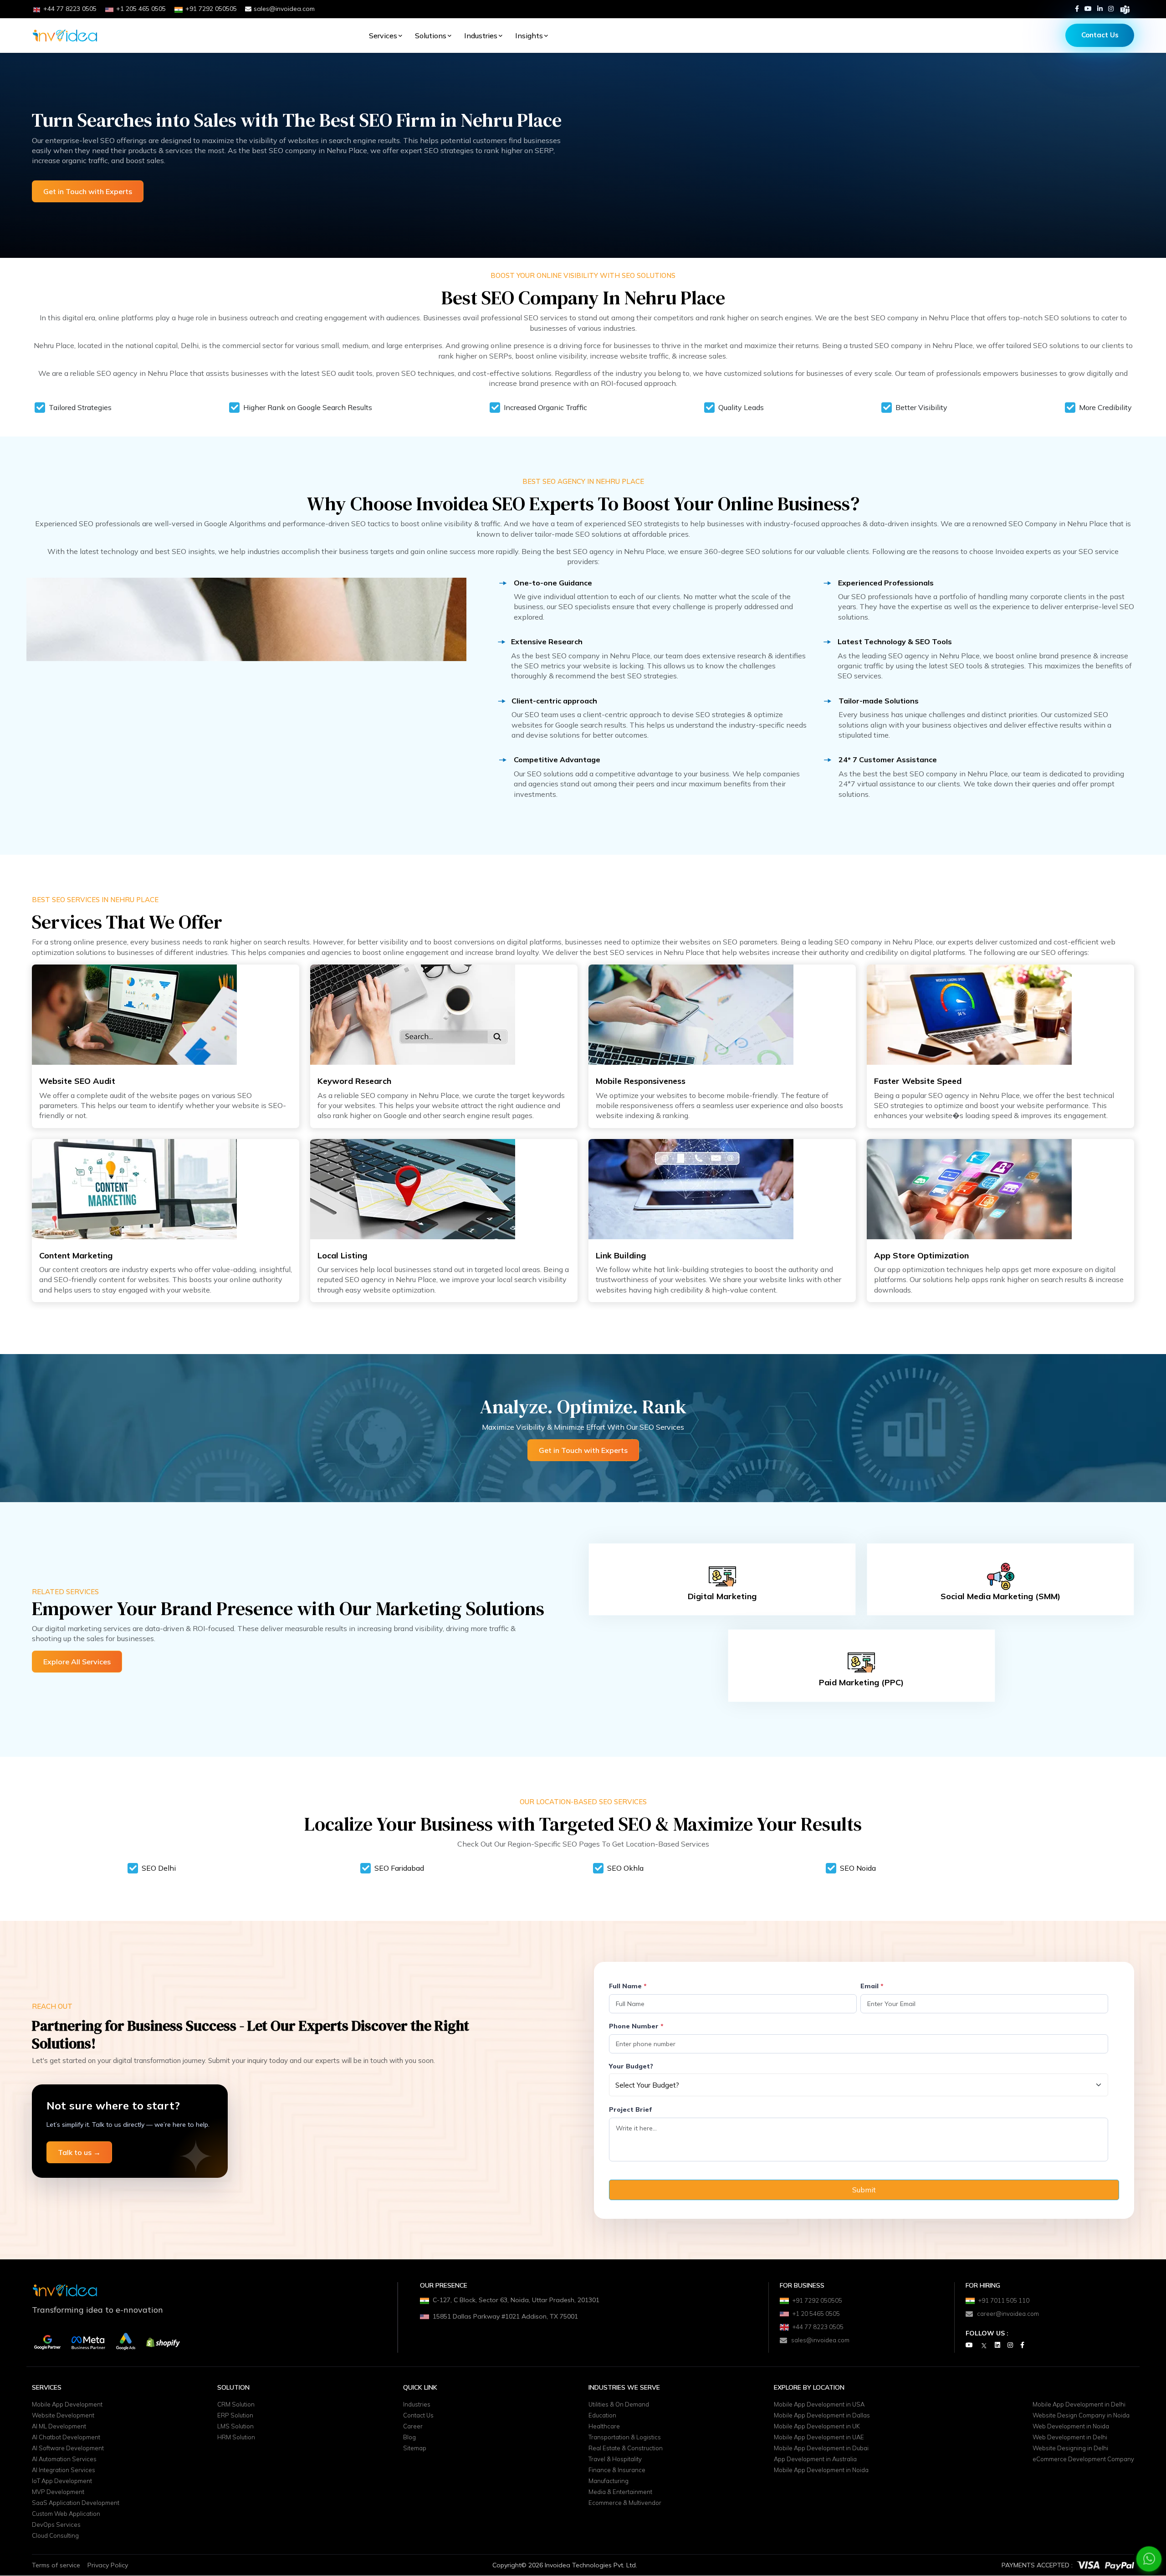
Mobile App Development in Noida (821, 2470)
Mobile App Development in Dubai (821, 2448)
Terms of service (56, 2565)
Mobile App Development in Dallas (822, 2416)
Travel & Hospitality (615, 2459)
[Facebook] (1077, 9)
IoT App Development (62, 2481)
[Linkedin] (1100, 9)
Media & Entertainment (620, 2492)
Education (602, 2416)
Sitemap (415, 2448)
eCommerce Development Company (1083, 2459)
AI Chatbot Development (66, 2437)
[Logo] (65, 36)
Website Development (63, 2416)
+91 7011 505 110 (1004, 2300)
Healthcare (604, 2427)
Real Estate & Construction (626, 2448)
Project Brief (630, 2109)
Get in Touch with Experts (88, 191)
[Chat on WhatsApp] (1149, 2559)
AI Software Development (68, 2448)
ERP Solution (235, 2416)
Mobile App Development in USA (819, 2405)
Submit (864, 2190)
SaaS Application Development (76, 2503)
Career (413, 2427)
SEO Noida (858, 1868)
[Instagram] (1111, 9)
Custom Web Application (66, 2514)
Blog (409, 2437)
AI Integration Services (64, 2470)
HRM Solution (236, 2437)
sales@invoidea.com (284, 9)
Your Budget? (631, 2066)
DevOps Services (56, 2525)
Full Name (628, 1986)
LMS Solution (235, 2427)
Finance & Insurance (617, 2470)
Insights (529, 36)
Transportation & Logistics (625, 2437)
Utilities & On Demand (619, 2405)
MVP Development (58, 2492)
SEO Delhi (159, 1868)
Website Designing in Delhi (1070, 2448)
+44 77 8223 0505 (818, 2327)
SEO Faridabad (399, 1868)
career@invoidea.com (1008, 2314)
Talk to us (79, 2152)
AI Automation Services (64, 2459)
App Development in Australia (815, 2459)
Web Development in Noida (1071, 2427)
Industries (481, 36)
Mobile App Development (67, 2405)
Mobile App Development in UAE (819, 2437)
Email (872, 1986)
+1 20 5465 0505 (816, 2314)
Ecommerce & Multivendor (625, 2503)
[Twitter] (984, 2345)
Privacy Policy (108, 2565)
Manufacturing (609, 2481)
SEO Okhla (625, 1868)
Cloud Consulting (55, 2536)
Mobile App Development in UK (817, 2427)
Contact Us (1100, 35)
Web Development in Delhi (1070, 2437)
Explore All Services (77, 1662)
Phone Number (636, 2026)
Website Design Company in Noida (1081, 2416)
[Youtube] (1088, 9)
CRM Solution (236, 2405)
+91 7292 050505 (817, 2300)
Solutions (431, 36)
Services (383, 36)
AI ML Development (59, 2427)
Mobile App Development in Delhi (1079, 2405)
